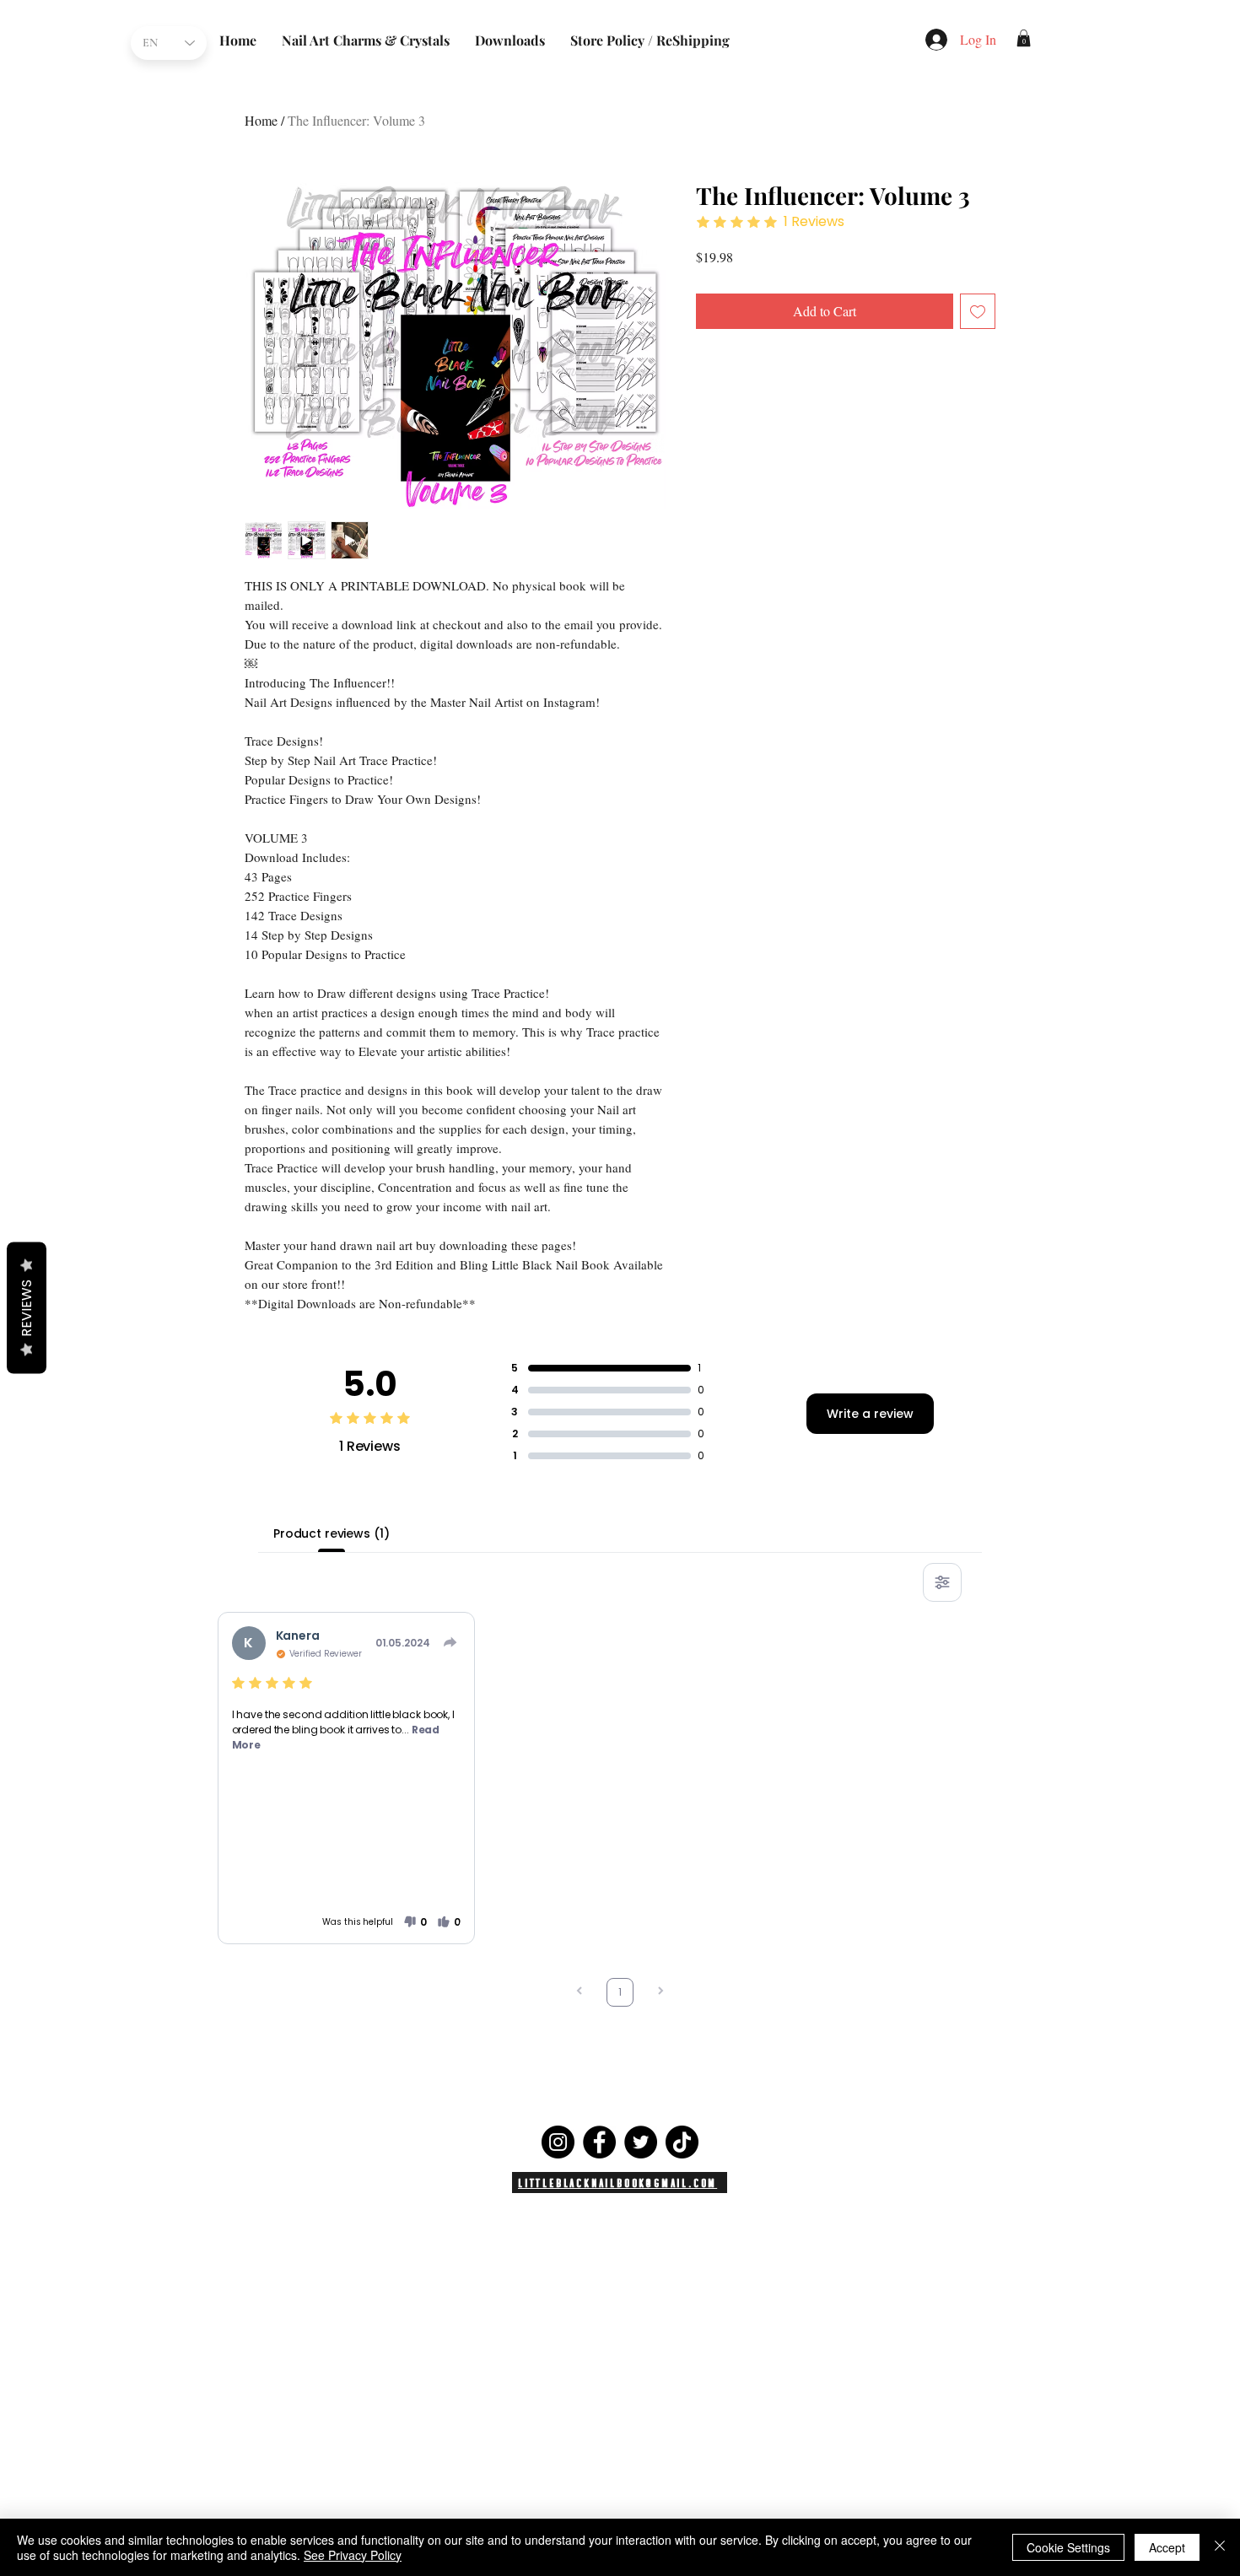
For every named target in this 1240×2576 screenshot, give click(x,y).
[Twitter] (641, 2142)
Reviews (27, 1308)
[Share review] (450, 1642)
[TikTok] (682, 2142)
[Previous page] (580, 1993)
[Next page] (660, 1993)
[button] (1024, 38)
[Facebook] (599, 2142)
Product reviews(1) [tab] (331, 1533)
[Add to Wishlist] (978, 311)
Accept (1167, 2547)
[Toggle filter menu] (942, 1582)
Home (261, 120)
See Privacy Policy (353, 2555)
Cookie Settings (1068, 2547)
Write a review (870, 1414)
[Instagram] (558, 2142)
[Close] (1220, 2547)
